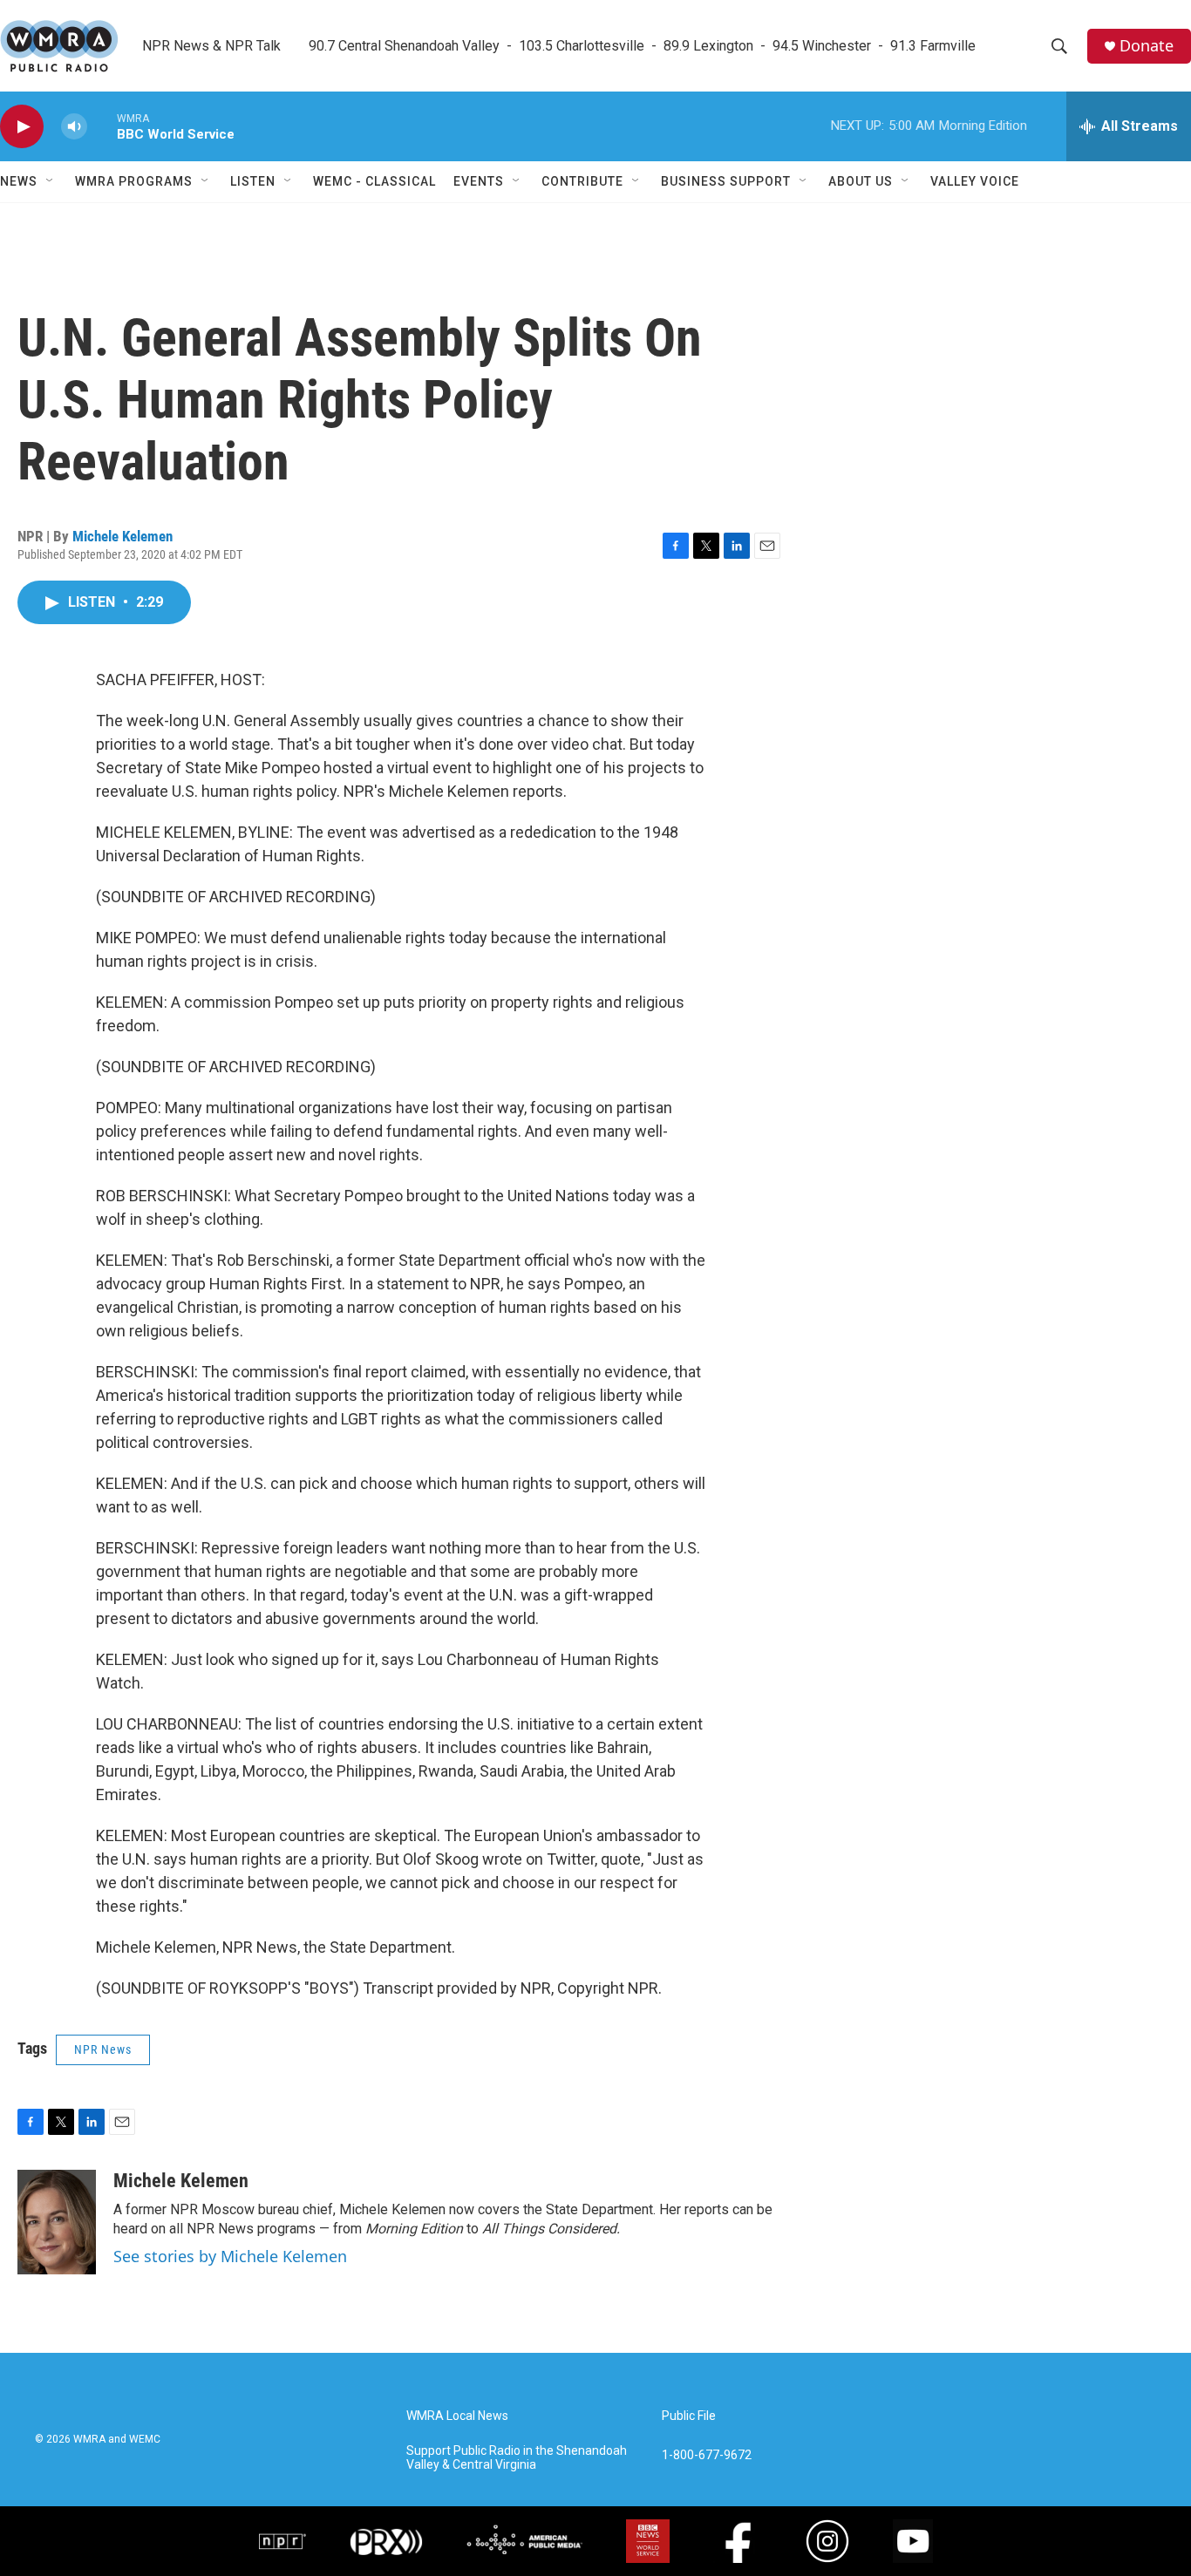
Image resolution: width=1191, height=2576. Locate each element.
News (19, 181)
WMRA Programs (134, 181)
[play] (22, 127)
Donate (1147, 46)
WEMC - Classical (374, 181)
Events (479, 181)
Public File (689, 2416)
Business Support (726, 181)
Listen (253, 181)
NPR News (103, 2049)
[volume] (74, 127)
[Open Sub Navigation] (51, 181)
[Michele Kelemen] (57, 2222)
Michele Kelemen (123, 536)
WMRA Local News (457, 2416)
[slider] (102, 126)
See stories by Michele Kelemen (230, 2256)
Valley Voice (975, 181)
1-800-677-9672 (707, 2455)
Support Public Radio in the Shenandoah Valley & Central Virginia (517, 2458)
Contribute (582, 181)
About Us (861, 181)
